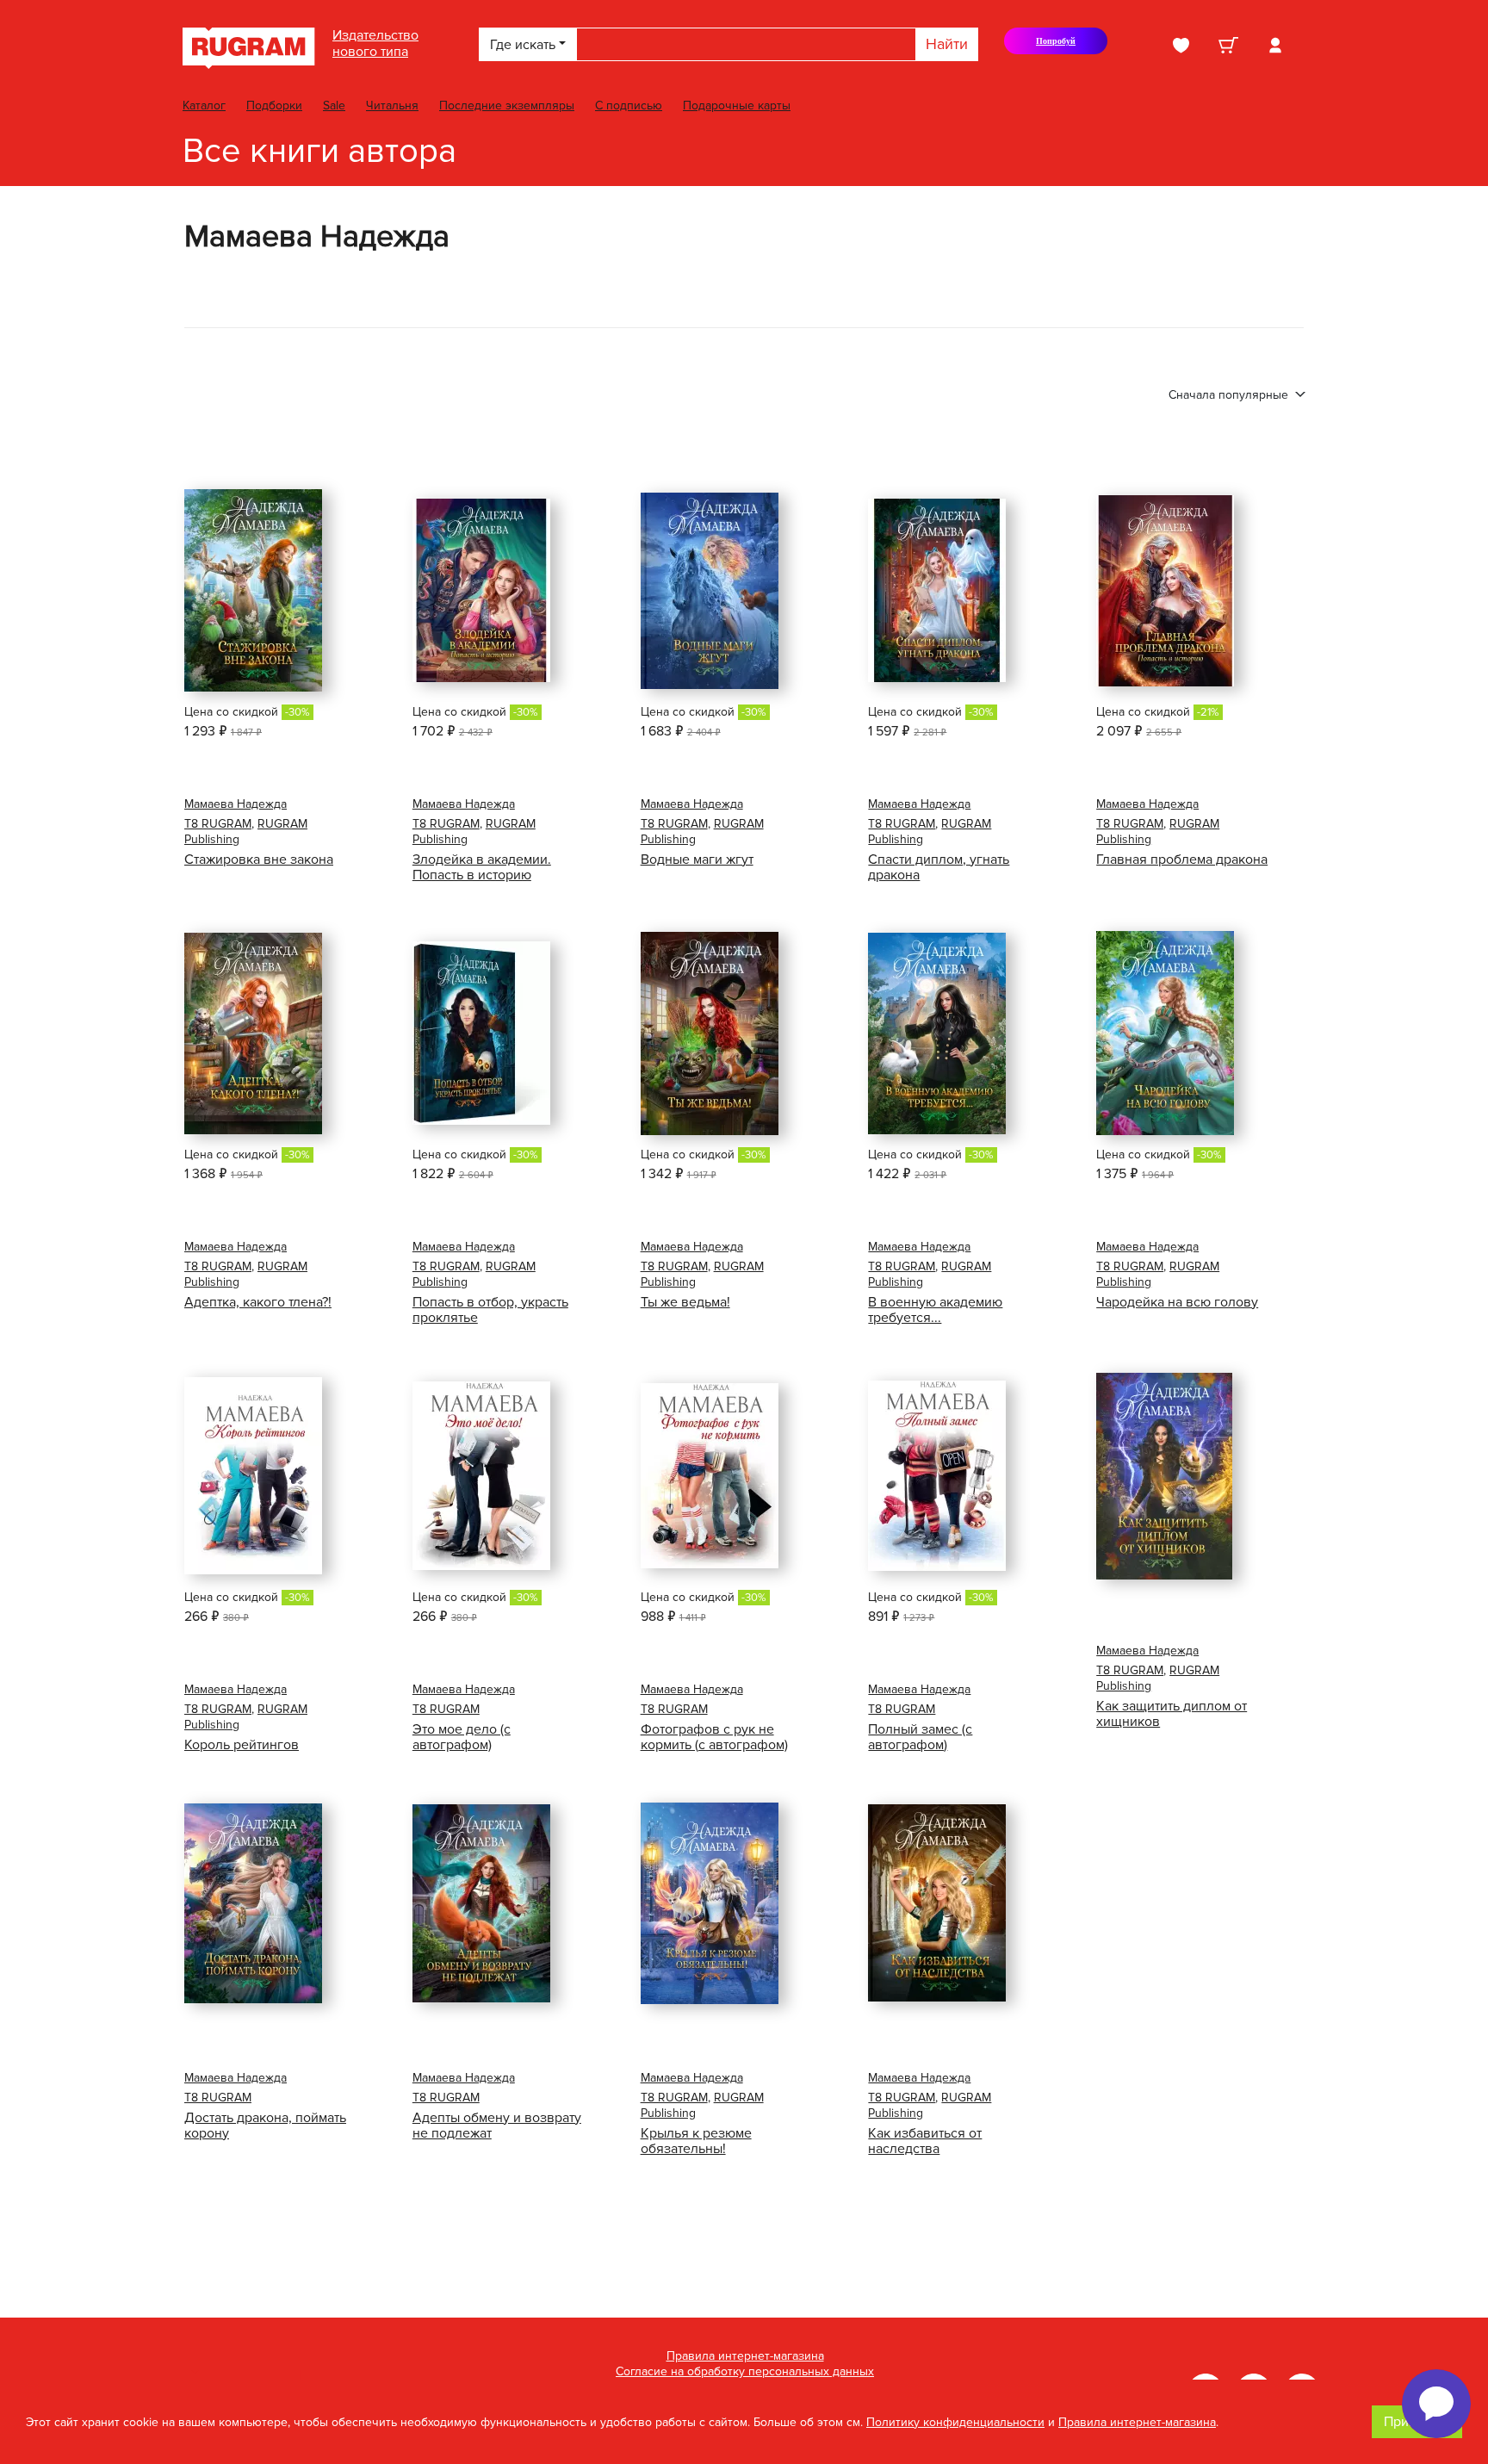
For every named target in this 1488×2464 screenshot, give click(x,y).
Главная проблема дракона (1182, 860)
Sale (334, 106)
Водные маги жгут (697, 860)
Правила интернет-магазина (745, 2356)
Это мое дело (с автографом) (462, 1737)
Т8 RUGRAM (218, 824)
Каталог (204, 106)
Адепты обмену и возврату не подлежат (497, 2126)
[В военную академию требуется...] (937, 1033)
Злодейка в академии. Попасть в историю (482, 867)
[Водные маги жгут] (710, 591)
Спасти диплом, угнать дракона (939, 867)
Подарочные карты (737, 106)
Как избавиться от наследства (925, 2141)
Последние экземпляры (507, 106)
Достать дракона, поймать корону (265, 2126)
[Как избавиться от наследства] (937, 1903)
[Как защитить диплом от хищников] (1164, 1476)
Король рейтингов (242, 1745)
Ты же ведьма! (685, 1302)
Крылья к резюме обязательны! (696, 2141)
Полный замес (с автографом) (920, 1737)
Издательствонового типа (375, 43)
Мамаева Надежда (236, 804)
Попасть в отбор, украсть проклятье (490, 1310)
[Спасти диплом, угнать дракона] (937, 590)
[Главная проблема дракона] (1165, 591)
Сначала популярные (1230, 395)
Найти (947, 44)
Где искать (523, 45)
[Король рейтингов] (253, 1476)
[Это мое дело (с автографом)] (481, 1476)
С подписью (629, 106)
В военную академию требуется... (935, 1310)
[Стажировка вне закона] (253, 590)
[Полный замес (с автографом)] (937, 1476)
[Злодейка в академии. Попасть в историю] (481, 590)
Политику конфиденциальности (955, 2422)
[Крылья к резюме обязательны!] (710, 1903)
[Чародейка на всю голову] (1165, 1033)
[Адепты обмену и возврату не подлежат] (481, 1903)
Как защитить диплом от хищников (1172, 1714)
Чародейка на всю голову (1177, 1302)
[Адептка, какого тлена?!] (253, 1033)
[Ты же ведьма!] (710, 1033)
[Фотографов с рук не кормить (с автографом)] (710, 1476)
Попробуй (1064, 45)
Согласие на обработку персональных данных (745, 2371)
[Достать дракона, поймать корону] (253, 1903)
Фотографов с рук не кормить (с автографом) (714, 1737)
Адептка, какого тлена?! (258, 1302)
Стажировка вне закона (259, 860)
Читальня (392, 106)
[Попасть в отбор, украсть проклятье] (481, 1033)
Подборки (274, 106)
